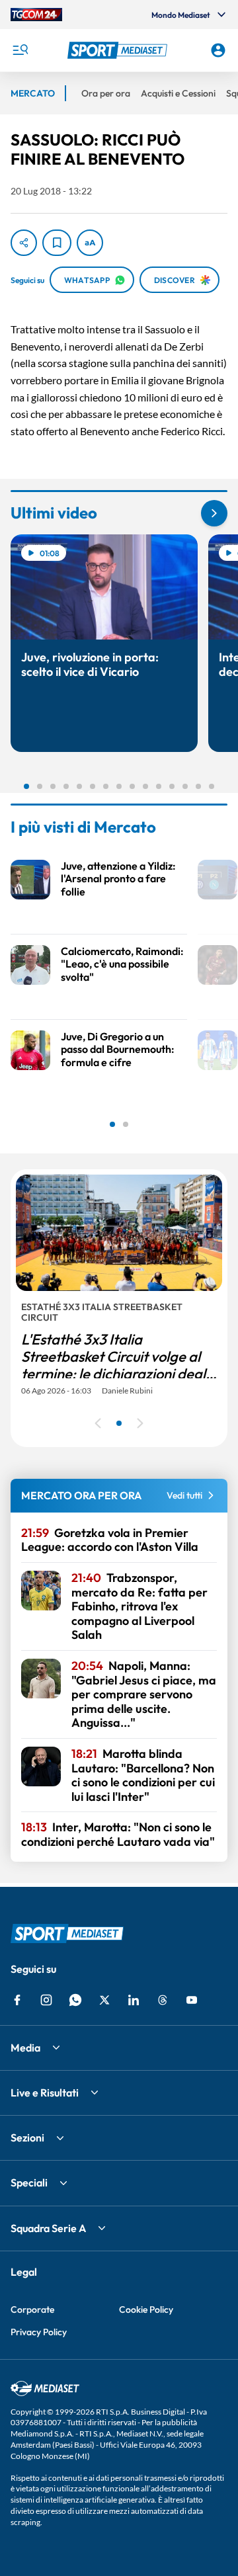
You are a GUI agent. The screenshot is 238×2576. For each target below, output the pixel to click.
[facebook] (17, 2000)
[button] (119, 50)
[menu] (20, 50)
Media (25, 2048)
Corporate (32, 2309)
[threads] (163, 2000)
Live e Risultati (45, 2093)
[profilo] (218, 50)
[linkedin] (134, 2000)
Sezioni (27, 2138)
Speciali (29, 2182)
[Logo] (119, 50)
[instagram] (46, 2000)
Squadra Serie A (48, 2228)
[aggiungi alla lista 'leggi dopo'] (57, 243)
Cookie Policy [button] (146, 2309)
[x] (104, 2000)
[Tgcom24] (36, 15)
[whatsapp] (75, 2000)
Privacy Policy (39, 2332)
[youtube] (192, 2000)
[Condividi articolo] (24, 243)
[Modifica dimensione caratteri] (90, 243)
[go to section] (214, 513)
